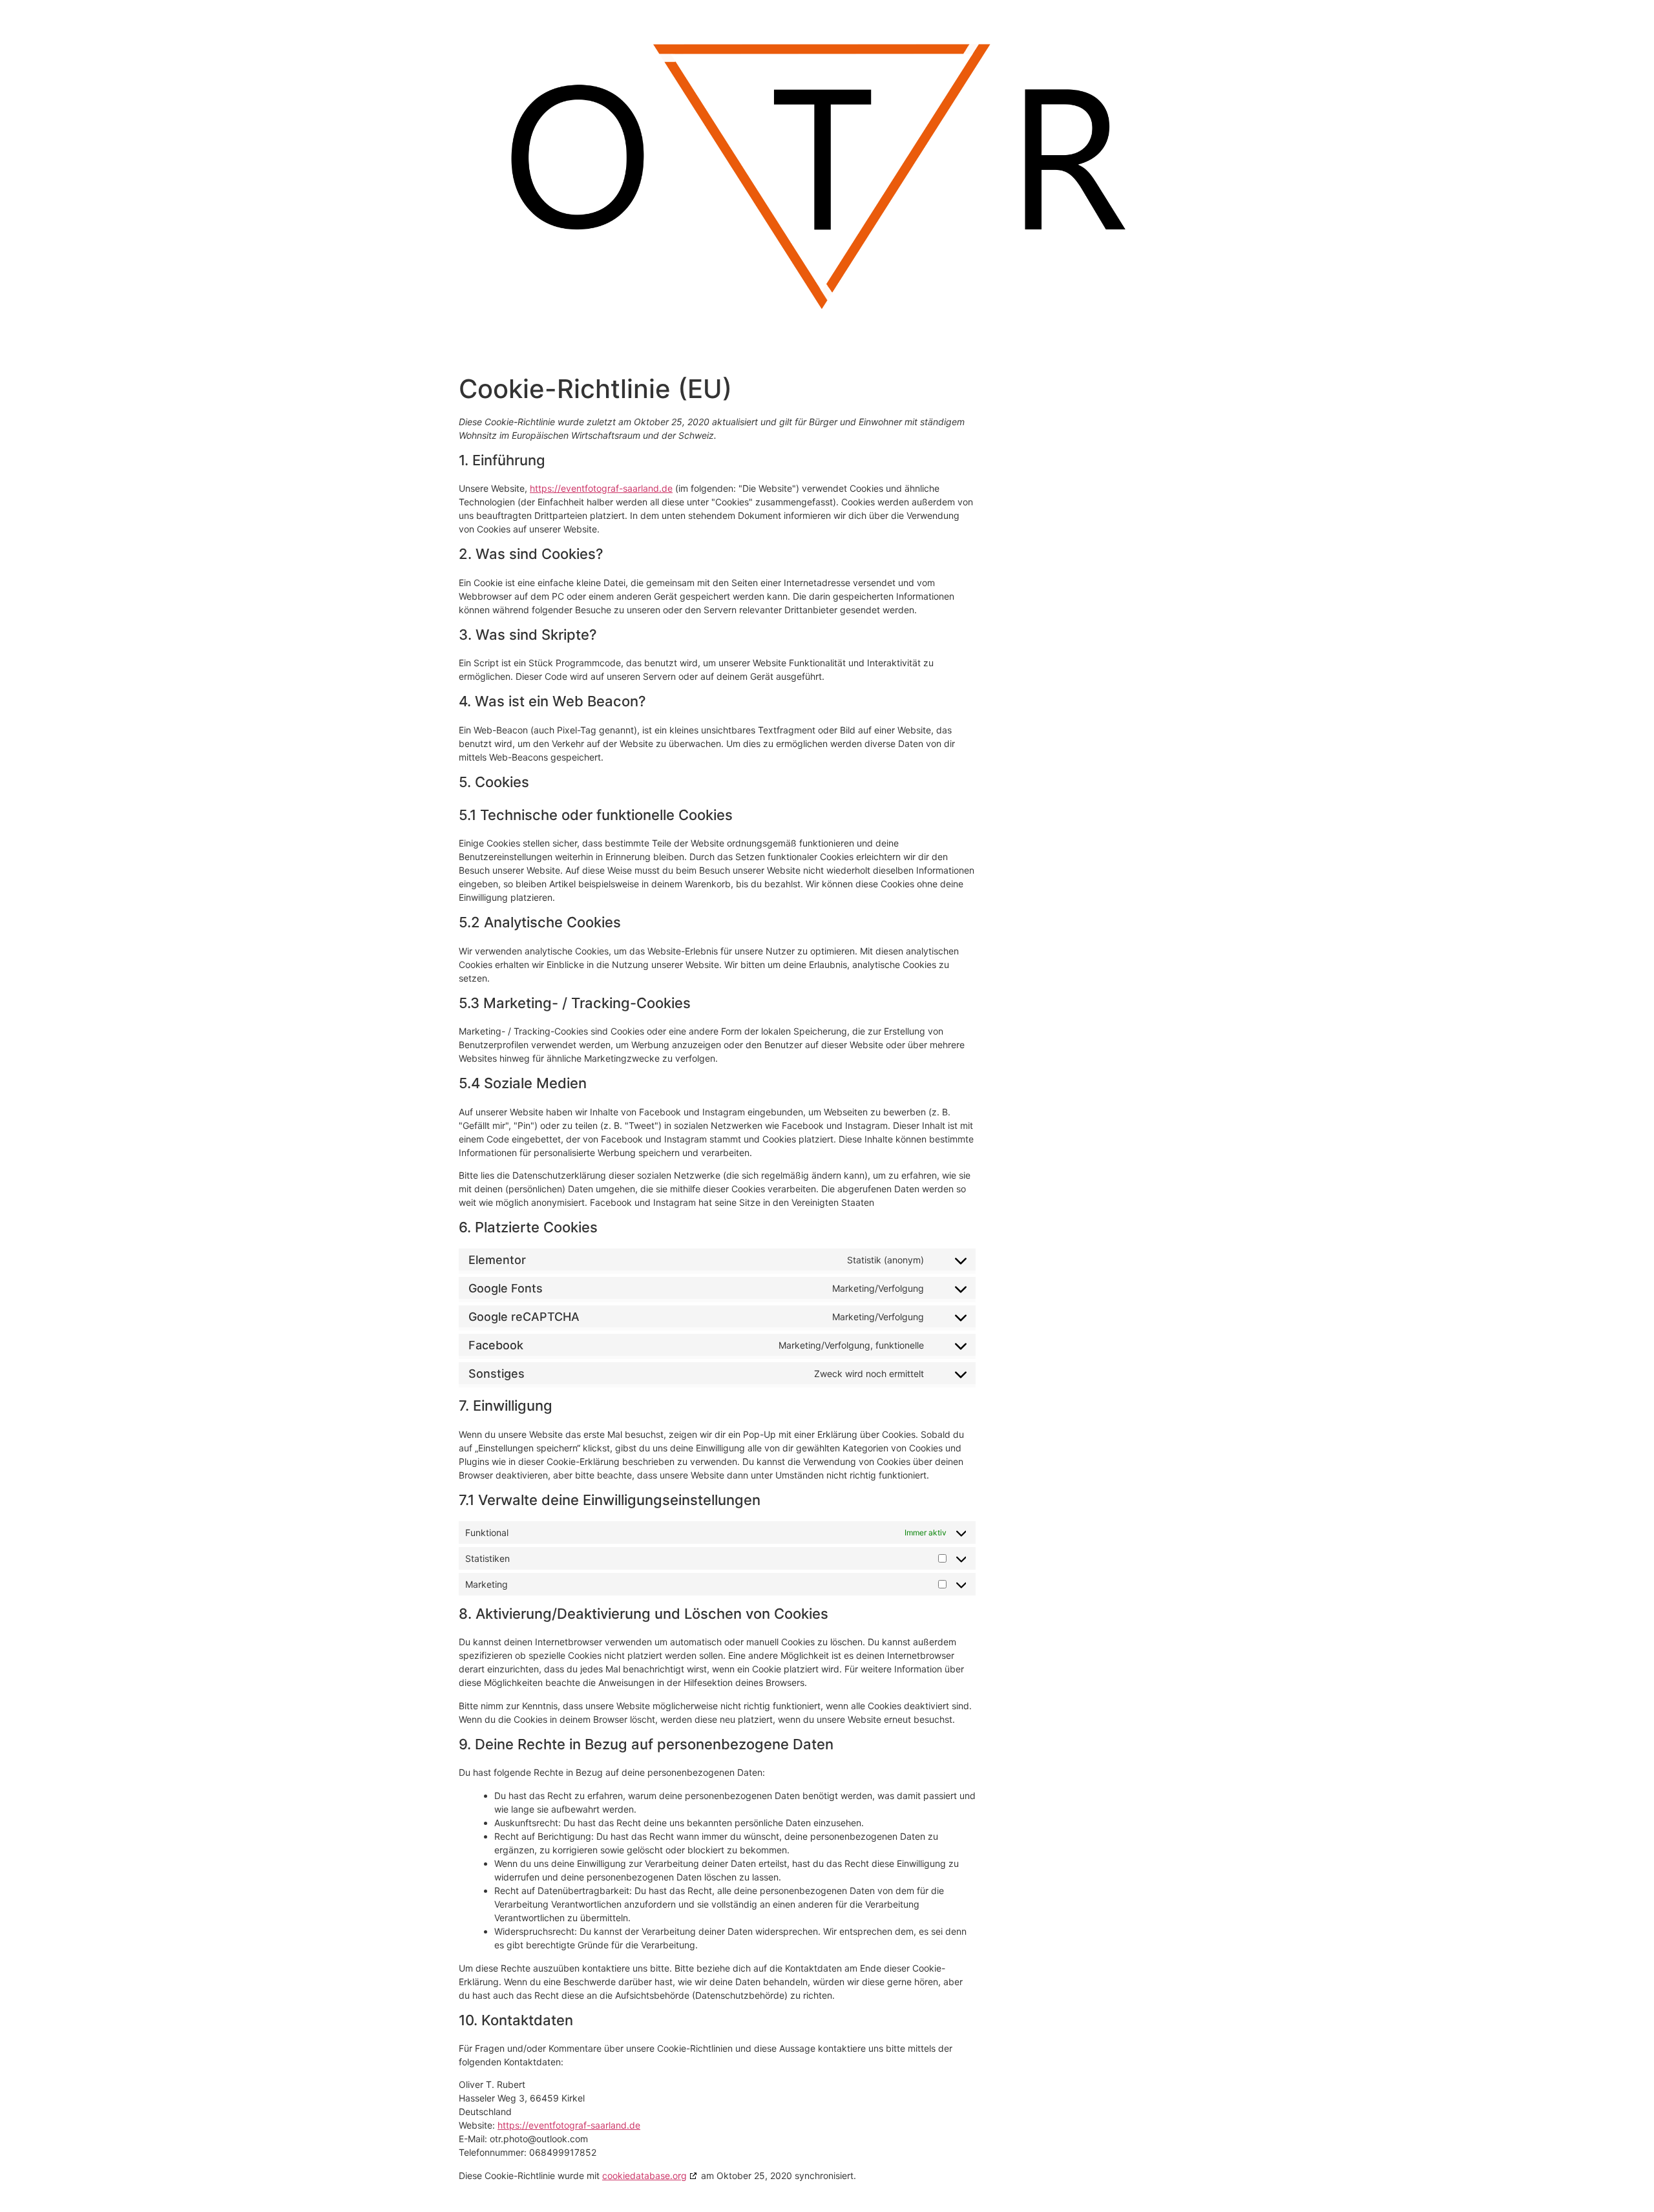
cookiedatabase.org (644, 2175)
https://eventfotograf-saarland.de (601, 488)
